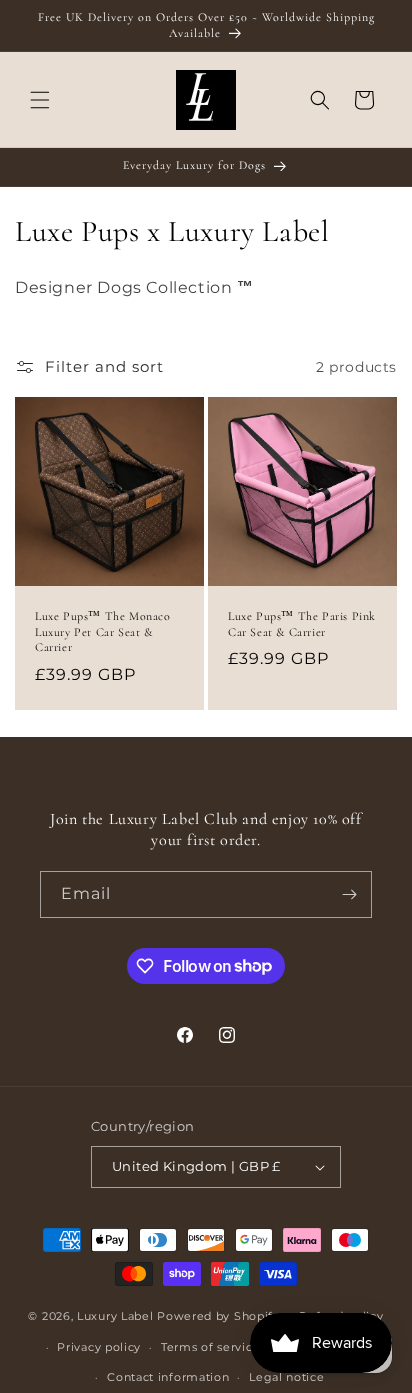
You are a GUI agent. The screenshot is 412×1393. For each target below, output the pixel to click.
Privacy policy (99, 1347)
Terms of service (210, 1347)
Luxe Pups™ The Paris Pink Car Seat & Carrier (302, 624)
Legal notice (286, 1377)
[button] (40, 100)
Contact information (168, 1377)
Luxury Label (117, 1316)
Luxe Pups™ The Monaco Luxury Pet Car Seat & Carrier (103, 631)
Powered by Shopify (218, 1316)
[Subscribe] (349, 894)
